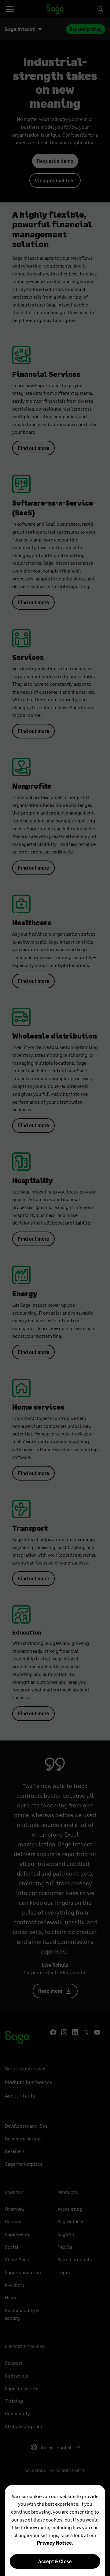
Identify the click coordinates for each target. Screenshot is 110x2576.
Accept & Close (55, 2561)
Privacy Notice (54, 2543)
